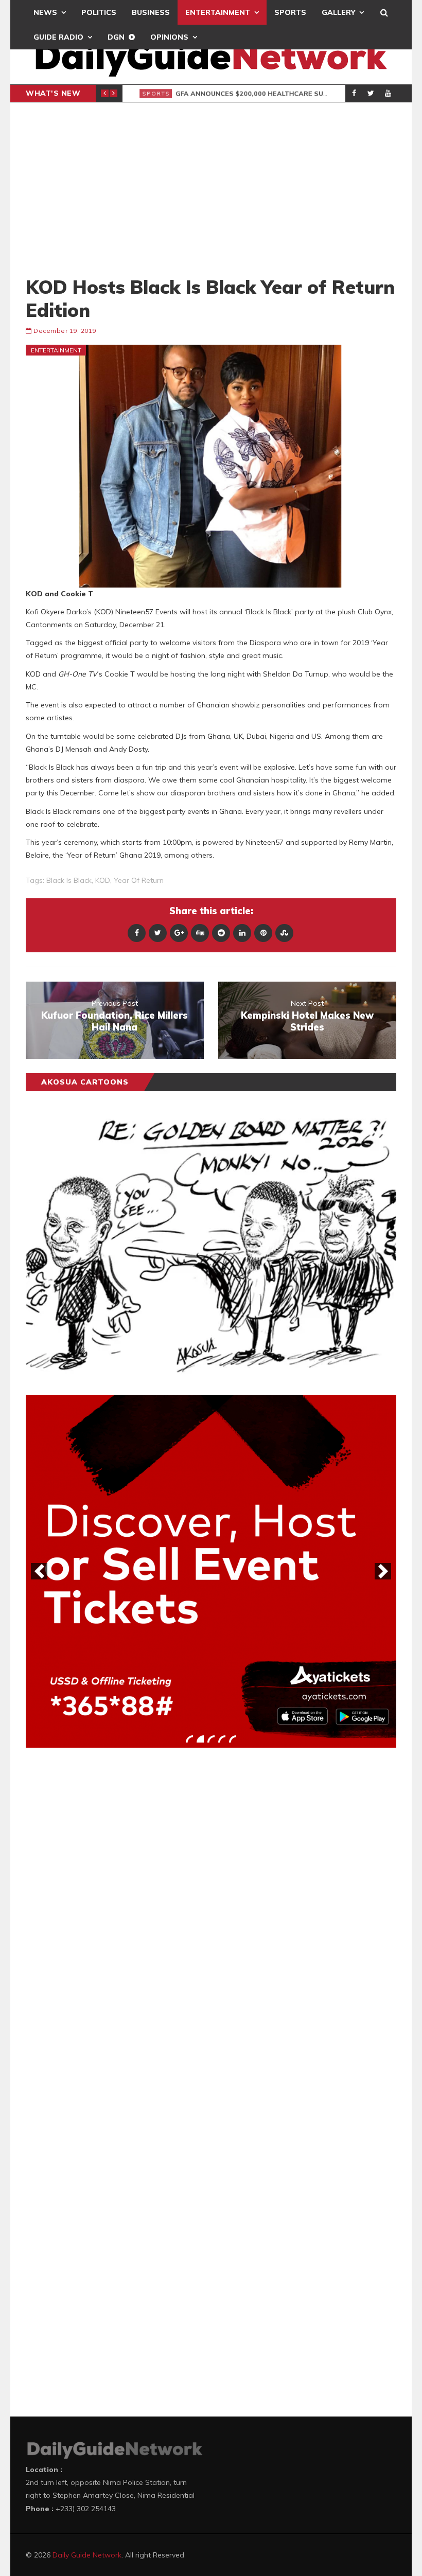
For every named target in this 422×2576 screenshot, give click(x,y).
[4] (222, 1739)
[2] (200, 1739)
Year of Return (139, 880)
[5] (233, 1739)
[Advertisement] (211, 189)
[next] (383, 1571)
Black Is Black (69, 880)
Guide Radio (58, 37)
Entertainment (218, 12)
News (45, 12)
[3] (211, 1739)
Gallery (338, 12)
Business (151, 12)
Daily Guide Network (87, 2555)
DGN (116, 37)
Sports (290, 12)
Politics (99, 12)
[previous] (39, 1571)
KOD (103, 880)
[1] (189, 1739)
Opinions (169, 37)
